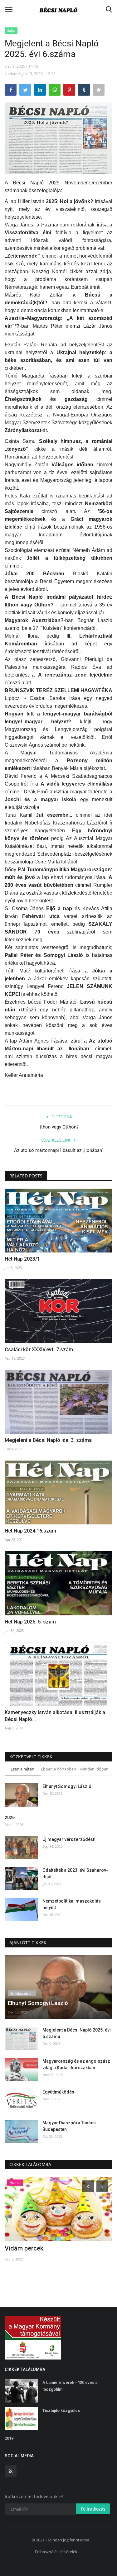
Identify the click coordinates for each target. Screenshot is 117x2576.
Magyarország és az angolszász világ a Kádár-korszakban (76, 2064)
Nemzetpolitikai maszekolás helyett (72, 1904)
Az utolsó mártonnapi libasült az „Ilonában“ (59, 1150)
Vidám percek (24, 2248)
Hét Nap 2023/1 (22, 1259)
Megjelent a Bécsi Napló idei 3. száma (48, 1440)
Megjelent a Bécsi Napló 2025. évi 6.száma (77, 2033)
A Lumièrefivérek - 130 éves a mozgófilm (70, 2386)
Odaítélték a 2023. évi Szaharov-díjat (75, 1873)
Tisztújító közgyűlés (61, 2410)
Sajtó (11, 30)
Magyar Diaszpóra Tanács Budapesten (69, 2126)
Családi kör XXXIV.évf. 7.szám (39, 1350)
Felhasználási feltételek (56, 2552)
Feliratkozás (93, 2509)
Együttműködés (58, 2092)
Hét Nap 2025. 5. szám (30, 1622)
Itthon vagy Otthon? (58, 1127)
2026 (10, 1818)
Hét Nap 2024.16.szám (30, 1531)
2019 (9, 2438)
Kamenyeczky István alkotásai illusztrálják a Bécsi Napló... (55, 1716)
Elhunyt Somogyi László (67, 1786)
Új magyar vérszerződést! (69, 1839)
